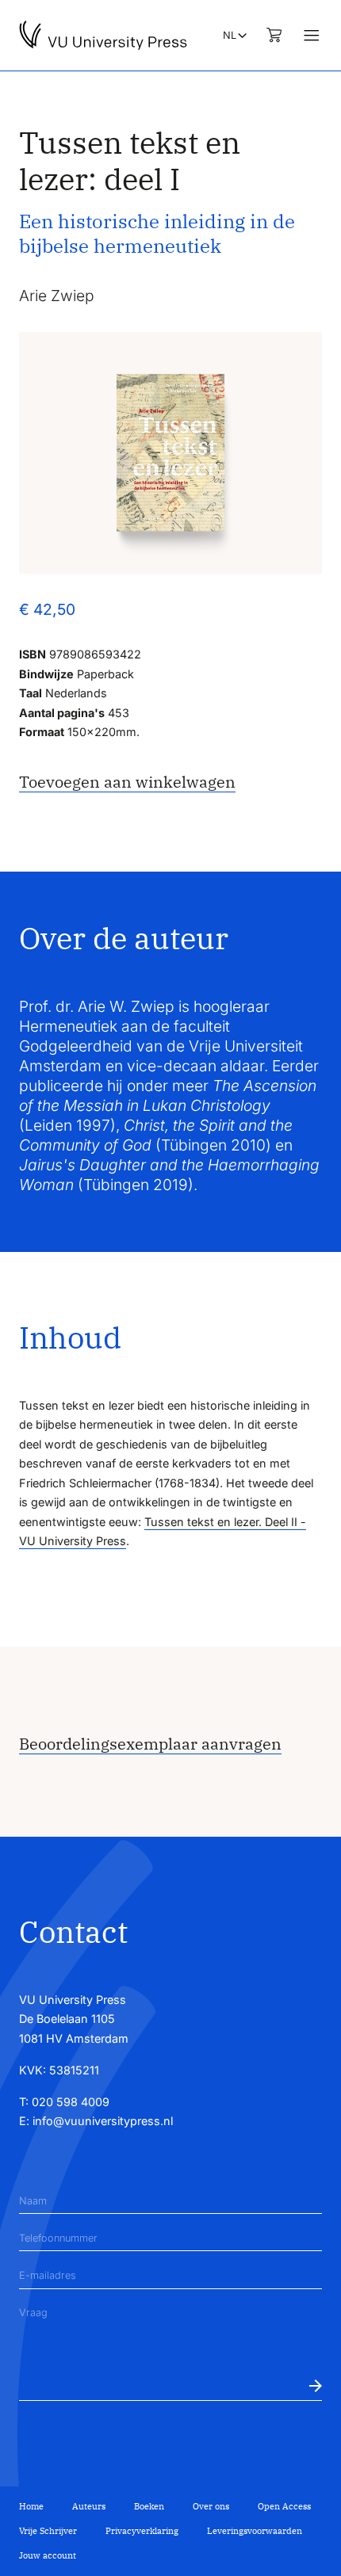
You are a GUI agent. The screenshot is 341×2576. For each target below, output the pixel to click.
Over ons (211, 2506)
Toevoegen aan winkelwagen (127, 782)
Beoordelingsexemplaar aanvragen (150, 1744)
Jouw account (48, 2555)
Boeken (149, 2506)
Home (31, 2506)
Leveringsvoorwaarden (255, 2531)
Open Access (284, 2506)
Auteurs (89, 2506)
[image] (170, 453)
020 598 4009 (71, 2102)
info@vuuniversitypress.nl (103, 2121)
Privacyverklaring (142, 2531)
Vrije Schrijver (48, 2531)
